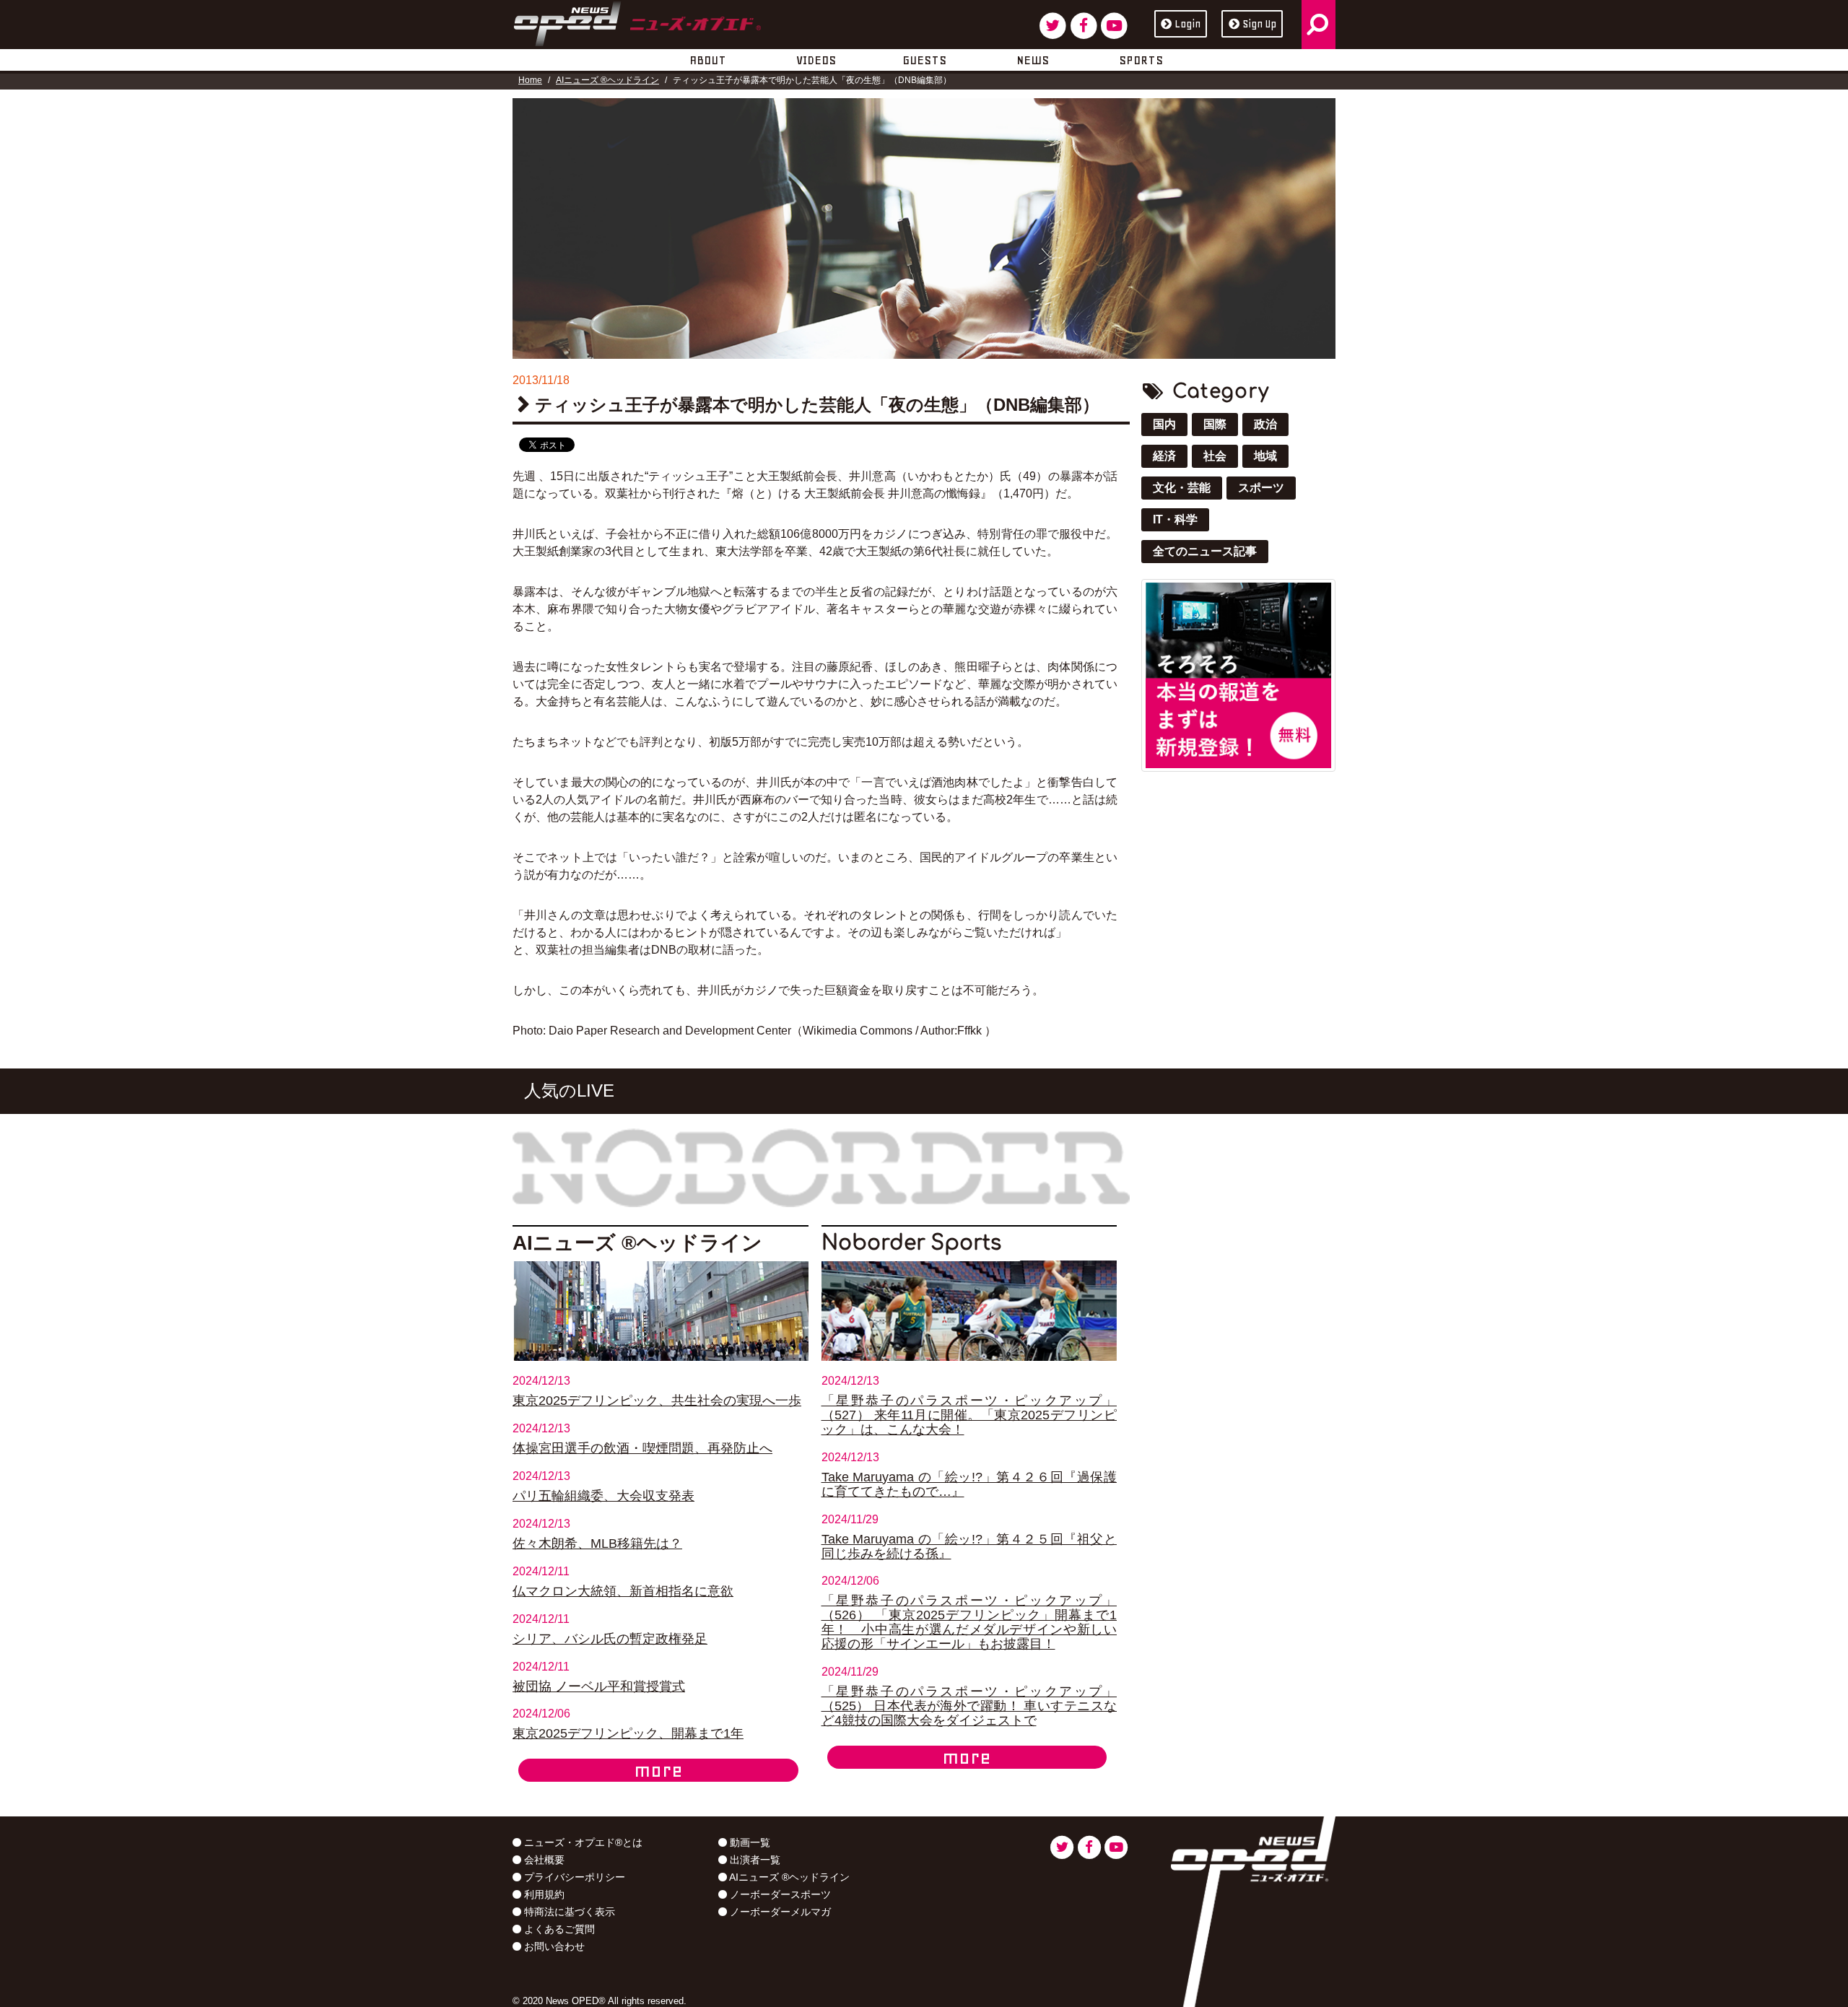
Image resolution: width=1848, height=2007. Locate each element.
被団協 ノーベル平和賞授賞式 (599, 1686)
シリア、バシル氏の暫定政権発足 (610, 1639)
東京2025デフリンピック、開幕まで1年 (628, 1733)
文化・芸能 (1182, 488)
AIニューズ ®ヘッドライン (607, 80)
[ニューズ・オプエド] (637, 21)
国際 (1215, 424)
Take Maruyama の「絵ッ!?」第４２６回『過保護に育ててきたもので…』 (969, 1484)
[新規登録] (1238, 674)
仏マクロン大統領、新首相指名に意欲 (623, 1591)
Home (530, 80)
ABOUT (708, 60)
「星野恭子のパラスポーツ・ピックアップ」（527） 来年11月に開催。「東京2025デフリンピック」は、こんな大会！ (969, 1415)
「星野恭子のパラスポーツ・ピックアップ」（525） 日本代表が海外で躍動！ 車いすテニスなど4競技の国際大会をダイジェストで (969, 1706)
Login (1187, 24)
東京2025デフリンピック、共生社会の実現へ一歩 (657, 1401)
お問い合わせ (553, 1946)
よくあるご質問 (558, 1929)
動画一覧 (749, 1842)
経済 (1164, 456)
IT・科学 (1175, 519)
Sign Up (1259, 24)
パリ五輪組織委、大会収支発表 (603, 1496)
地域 (1265, 456)
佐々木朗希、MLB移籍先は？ (597, 1544)
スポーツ (1261, 488)
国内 (1164, 424)
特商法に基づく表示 (568, 1912)
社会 (1215, 456)
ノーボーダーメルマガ (779, 1912)
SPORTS (1141, 60)
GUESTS (924, 60)
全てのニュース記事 (1205, 551)
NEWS (1033, 60)
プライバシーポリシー (573, 1877)
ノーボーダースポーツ (779, 1894)
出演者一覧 (754, 1860)
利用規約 (543, 1894)
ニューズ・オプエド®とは (582, 1842)
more (658, 1770)
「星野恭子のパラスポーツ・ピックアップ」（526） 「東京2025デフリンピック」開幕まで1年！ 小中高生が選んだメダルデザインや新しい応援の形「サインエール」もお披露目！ (969, 1622)
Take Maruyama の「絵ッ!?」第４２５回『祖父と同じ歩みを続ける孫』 (969, 1546)
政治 (1265, 424)
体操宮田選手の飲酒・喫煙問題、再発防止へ (642, 1448)
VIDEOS (816, 60)
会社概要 (543, 1860)
